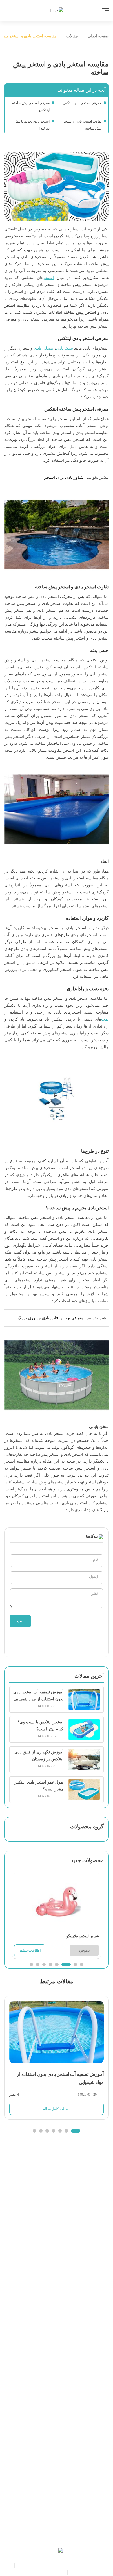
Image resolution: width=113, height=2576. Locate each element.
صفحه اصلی (97, 36)
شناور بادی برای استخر (64, 477)
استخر (49, 278)
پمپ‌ (105, 1019)
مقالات (72, 36)
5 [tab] (50, 1965)
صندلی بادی (44, 348)
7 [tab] (38, 1965)
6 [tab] (44, 1965)
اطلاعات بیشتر (30, 1950)
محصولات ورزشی (25, 2572)
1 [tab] (82, 1965)
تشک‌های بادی (54, 2565)
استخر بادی (92, 2565)
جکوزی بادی (27, 2565)
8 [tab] (31, 1965)
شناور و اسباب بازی (86, 2572)
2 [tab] (75, 1965)
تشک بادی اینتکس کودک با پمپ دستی (72, 1936)
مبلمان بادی (55, 2572)
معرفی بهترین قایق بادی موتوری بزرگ (51, 1318)
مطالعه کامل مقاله (57, 2109)
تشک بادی (65, 348)
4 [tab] (60, 1965)
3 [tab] (69, 1965)
